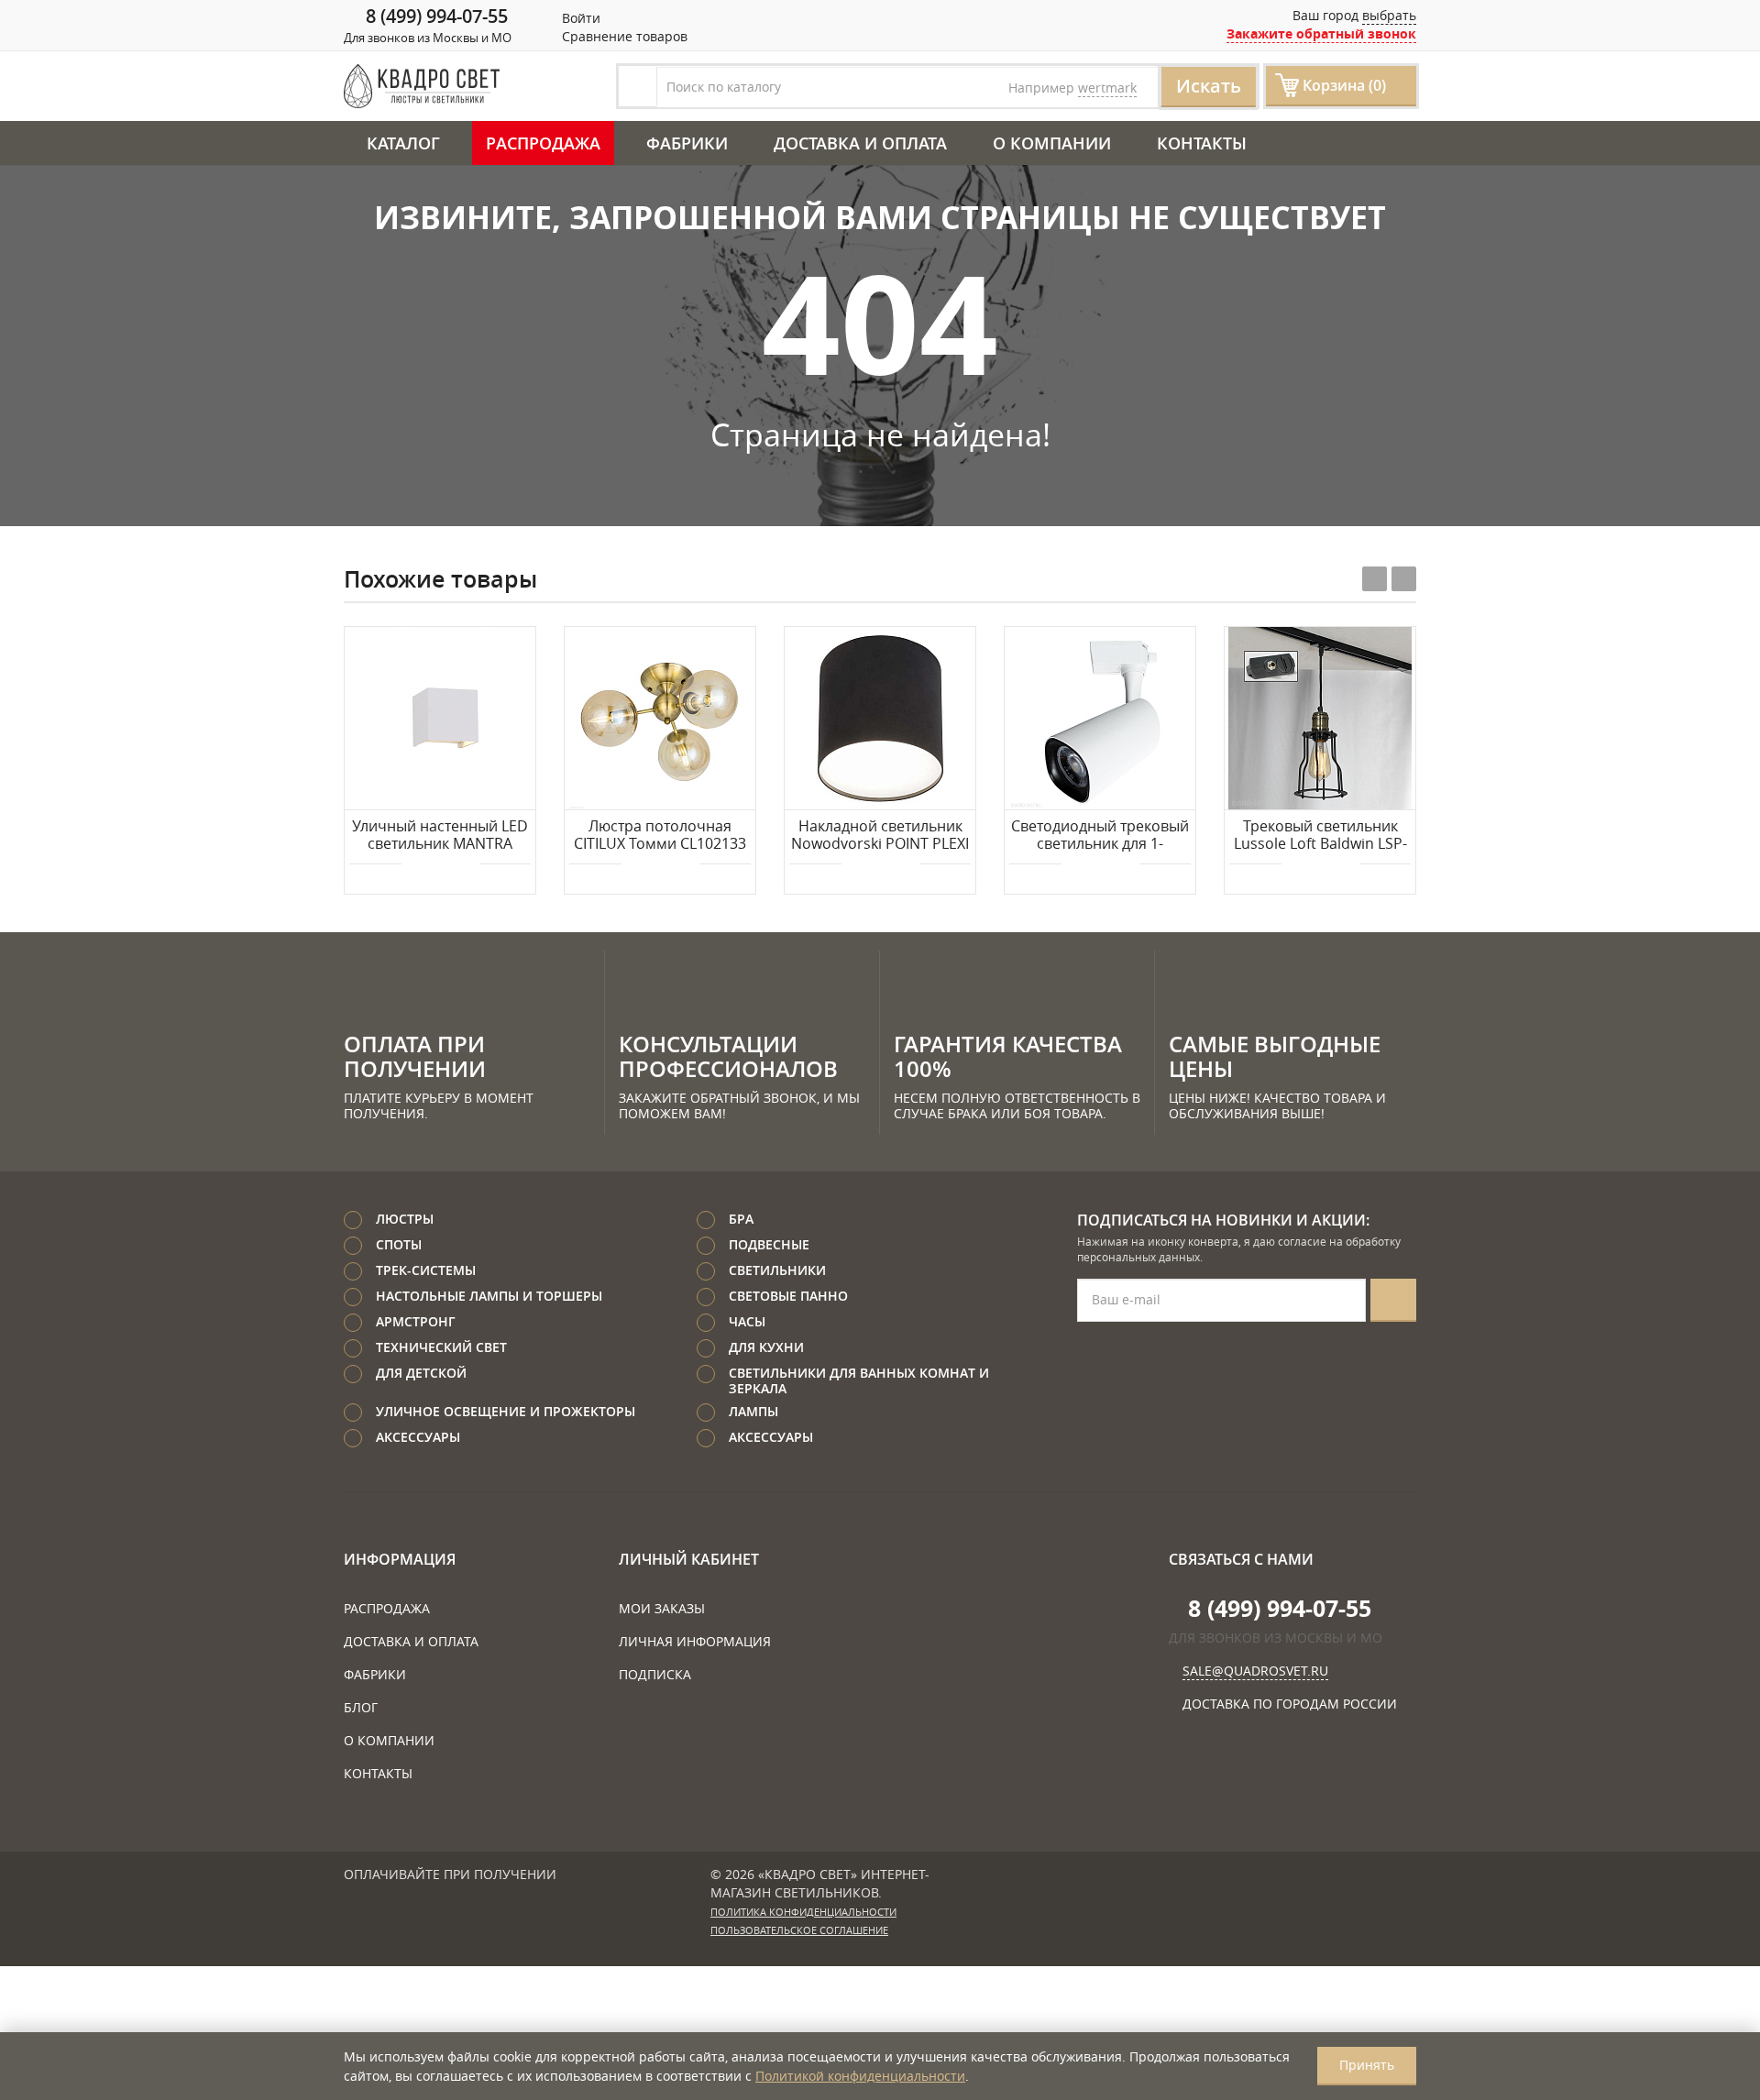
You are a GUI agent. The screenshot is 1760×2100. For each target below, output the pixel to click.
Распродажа (543, 143)
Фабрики (687, 143)
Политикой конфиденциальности (860, 2076)
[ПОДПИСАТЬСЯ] (1393, 1300)
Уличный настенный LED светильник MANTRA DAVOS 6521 (440, 836)
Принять (1367, 2065)
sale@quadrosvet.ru (1255, 1671)
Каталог (403, 143)
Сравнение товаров (623, 36)
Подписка (655, 1674)
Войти (579, 18)
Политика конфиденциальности (803, 1912)
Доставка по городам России (1290, 1704)
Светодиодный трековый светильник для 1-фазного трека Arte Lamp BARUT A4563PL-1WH (1100, 836)
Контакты (1202, 143)
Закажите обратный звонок (1321, 33)
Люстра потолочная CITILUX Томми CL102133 (660, 836)
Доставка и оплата (860, 143)
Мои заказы (662, 1608)
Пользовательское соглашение (799, 1930)
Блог (361, 1707)
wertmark (1107, 88)
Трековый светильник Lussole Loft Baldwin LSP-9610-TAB (1320, 836)
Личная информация (695, 1641)
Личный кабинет (689, 1559)
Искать (1209, 86)
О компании (1052, 143)
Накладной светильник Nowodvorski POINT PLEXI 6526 (880, 836)
